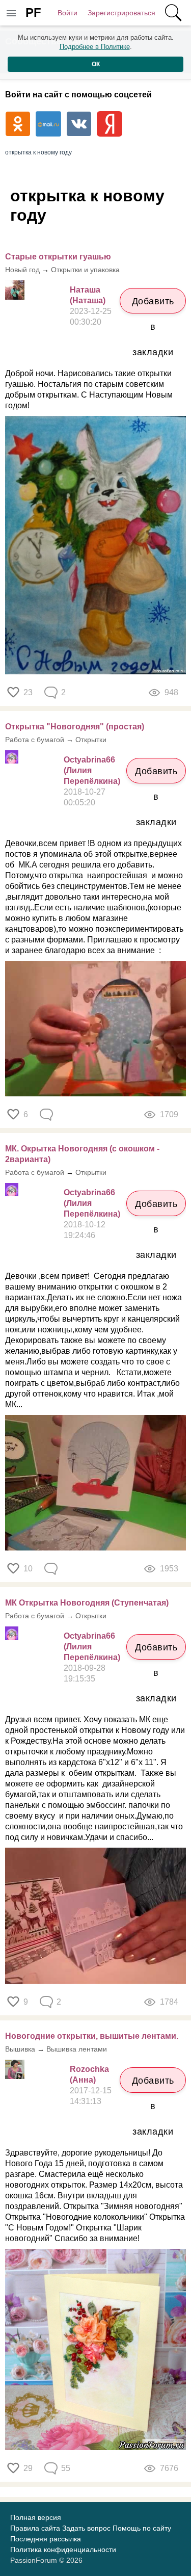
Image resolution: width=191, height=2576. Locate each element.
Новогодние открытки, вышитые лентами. (92, 2036)
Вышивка (20, 2049)
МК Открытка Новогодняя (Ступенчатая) (87, 1603)
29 (28, 2468)
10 (28, 1569)
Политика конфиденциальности (63, 2549)
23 (28, 692)
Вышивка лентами (77, 2049)
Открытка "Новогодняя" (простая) (75, 727)
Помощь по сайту (142, 2528)
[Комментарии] (47, 1115)
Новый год (22, 270)
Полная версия (36, 2517)
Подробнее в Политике (95, 47)
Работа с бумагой (35, 740)
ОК (96, 64)
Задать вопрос (86, 2528)
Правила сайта (35, 2528)
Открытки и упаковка (85, 270)
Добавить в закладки (153, 305)
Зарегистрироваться (121, 13)
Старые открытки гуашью (58, 257)
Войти (67, 13)
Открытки (91, 740)
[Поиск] (173, 13)
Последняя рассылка (46, 2539)
